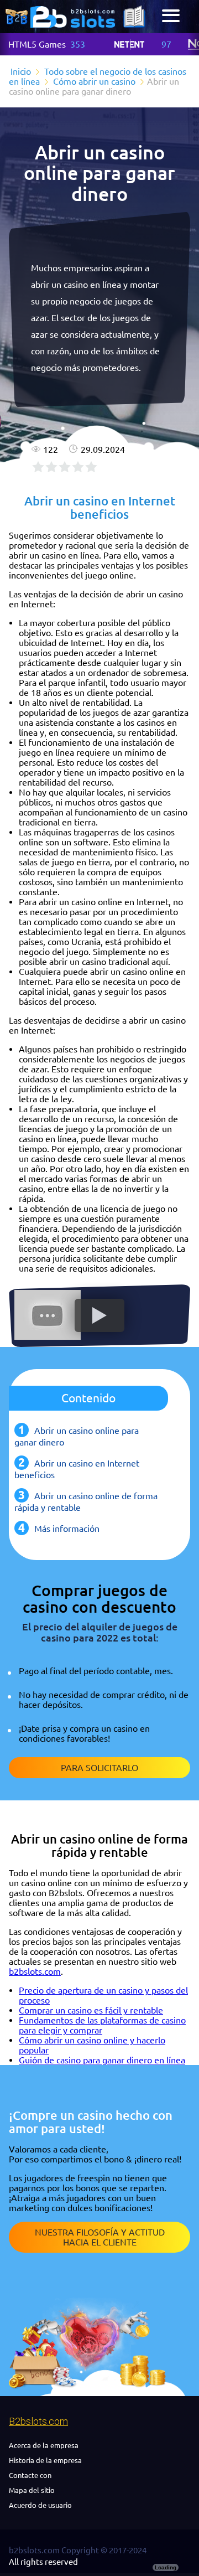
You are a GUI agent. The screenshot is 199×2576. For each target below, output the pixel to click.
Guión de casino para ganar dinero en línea (102, 2060)
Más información (67, 1529)
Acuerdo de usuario (40, 2505)
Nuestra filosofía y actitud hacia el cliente (100, 2237)
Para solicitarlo (99, 1768)
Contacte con (30, 2475)
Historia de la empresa (45, 2460)
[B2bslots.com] (73, 17)
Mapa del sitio (32, 2490)
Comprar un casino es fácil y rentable (91, 2010)
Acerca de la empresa (44, 2445)
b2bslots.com (35, 1971)
